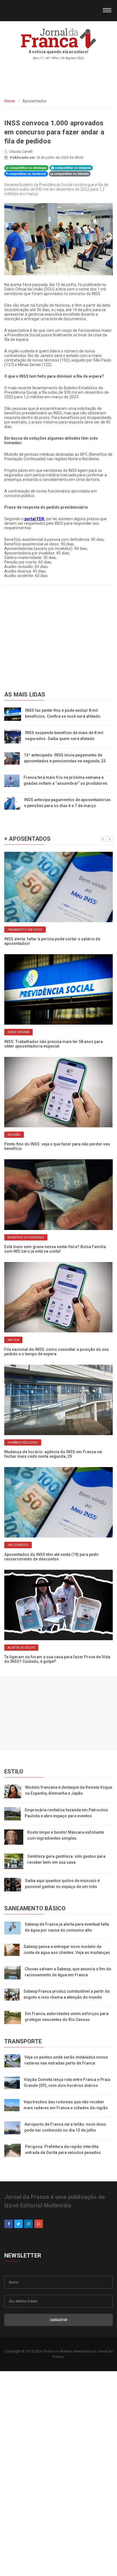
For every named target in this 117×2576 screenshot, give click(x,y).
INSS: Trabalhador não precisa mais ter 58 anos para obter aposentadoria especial (54, 1044)
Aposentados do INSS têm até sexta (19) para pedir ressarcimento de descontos (52, 1557)
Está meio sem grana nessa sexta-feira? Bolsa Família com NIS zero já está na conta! (55, 1249)
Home (10, 101)
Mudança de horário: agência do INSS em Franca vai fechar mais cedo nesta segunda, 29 (53, 1454)
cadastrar (59, 2320)
